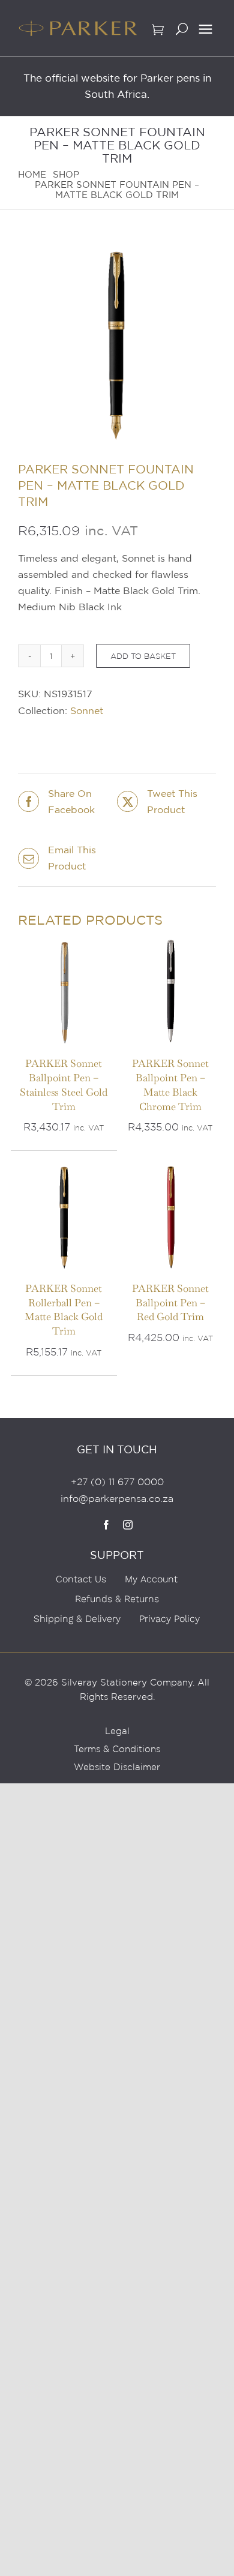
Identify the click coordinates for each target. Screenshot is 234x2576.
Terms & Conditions (117, 1749)
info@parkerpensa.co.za (117, 1499)
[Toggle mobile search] (182, 33)
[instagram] (128, 1525)
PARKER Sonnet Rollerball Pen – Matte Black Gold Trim (64, 1310)
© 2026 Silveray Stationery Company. (109, 1683)
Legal (117, 1731)
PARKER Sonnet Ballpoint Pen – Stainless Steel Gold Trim (64, 1085)
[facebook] (106, 1525)
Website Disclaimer (117, 1767)
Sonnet (87, 710)
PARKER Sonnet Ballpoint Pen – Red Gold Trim (170, 1303)
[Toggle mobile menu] (205, 30)
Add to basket (143, 656)
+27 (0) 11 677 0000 (117, 1482)
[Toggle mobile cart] (158, 33)
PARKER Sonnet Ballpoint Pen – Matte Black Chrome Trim (170, 1085)
